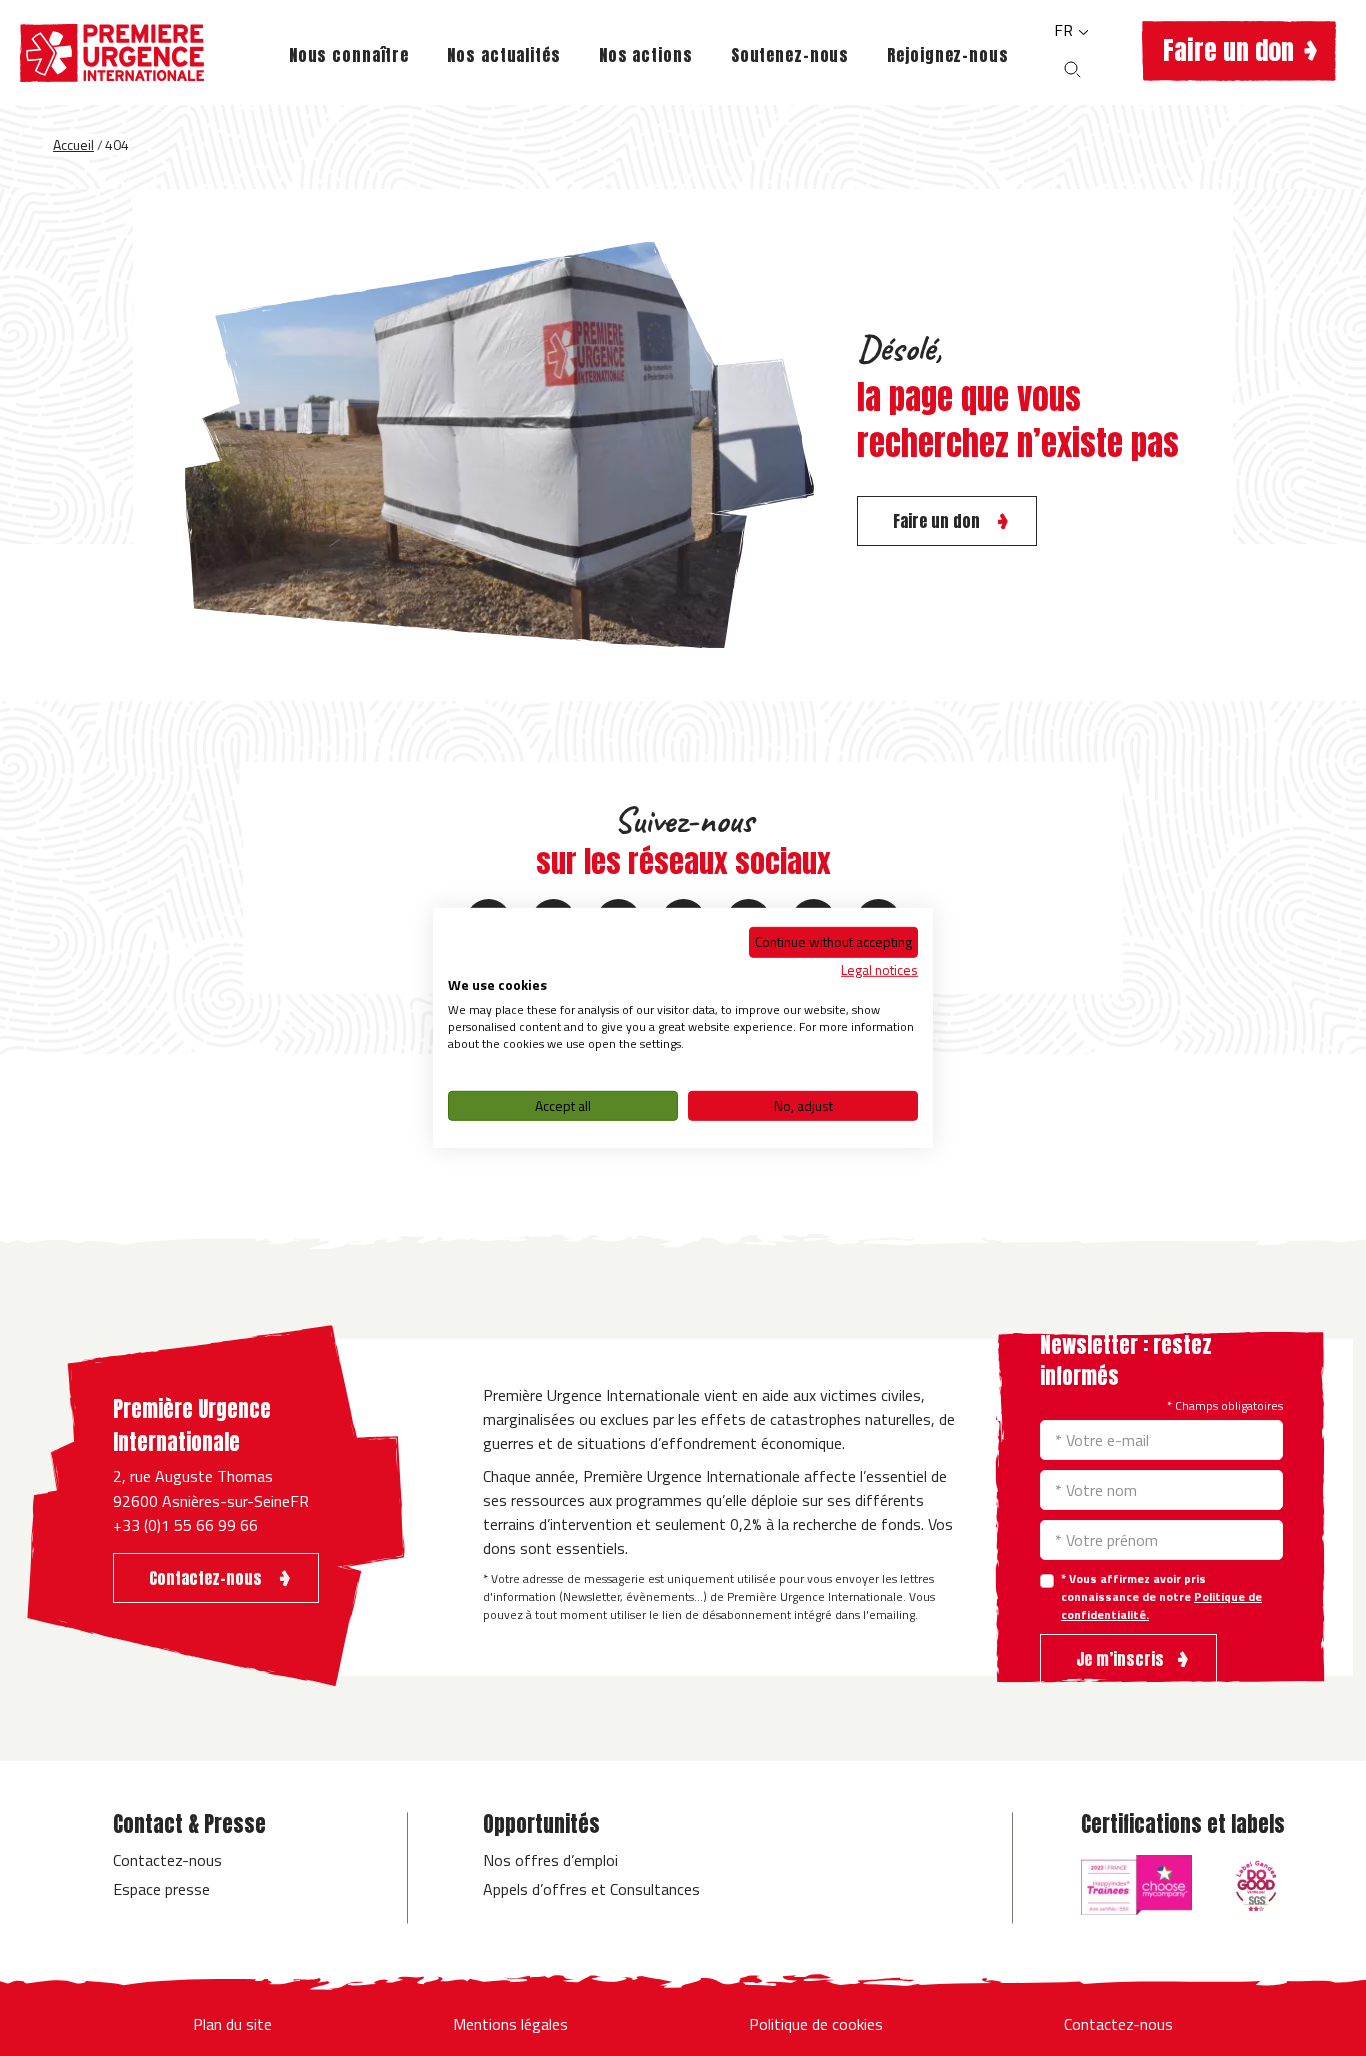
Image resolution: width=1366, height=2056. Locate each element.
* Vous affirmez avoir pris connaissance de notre (1161, 1597)
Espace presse (161, 1889)
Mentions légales (510, 2024)
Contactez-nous (167, 1860)
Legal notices (879, 968)
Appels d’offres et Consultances (591, 1889)
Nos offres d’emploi (550, 1860)
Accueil (73, 144)
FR (1065, 30)
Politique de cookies (816, 2024)
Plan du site (232, 2024)
